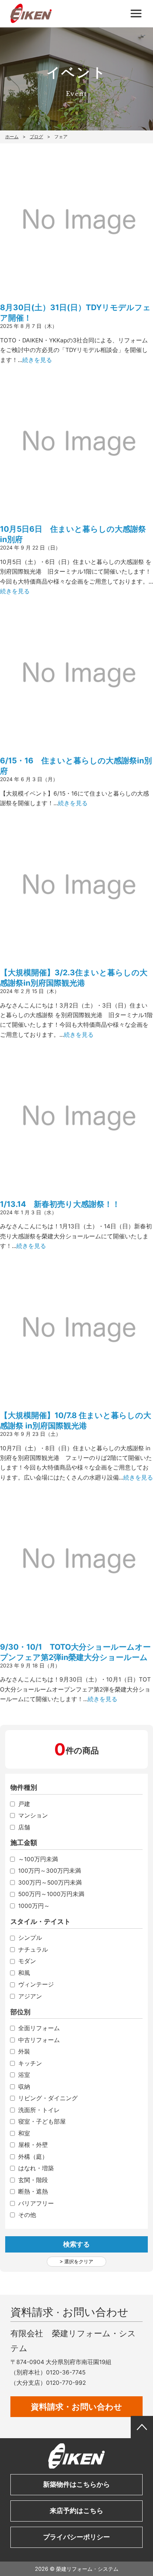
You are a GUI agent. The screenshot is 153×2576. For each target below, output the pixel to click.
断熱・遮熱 (33, 2192)
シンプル (30, 1938)
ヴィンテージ (36, 1985)
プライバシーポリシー (76, 2537)
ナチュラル (33, 1950)
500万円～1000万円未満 (51, 1894)
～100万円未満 (38, 1859)
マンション (33, 1816)
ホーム (12, 137)
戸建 (24, 1804)
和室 (24, 2134)
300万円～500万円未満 (50, 1883)
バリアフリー (36, 2204)
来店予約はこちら (76, 2511)
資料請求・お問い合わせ (76, 2406)
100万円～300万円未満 (50, 1871)
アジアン (30, 1996)
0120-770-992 (66, 2383)
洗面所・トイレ (39, 2110)
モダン (27, 1961)
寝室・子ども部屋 (42, 2122)
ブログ (36, 137)
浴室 (24, 2075)
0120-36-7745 (66, 2372)
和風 (24, 1973)
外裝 (24, 2052)
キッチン (30, 2064)
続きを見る (37, 360)
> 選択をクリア (76, 2262)
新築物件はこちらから (76, 2484)
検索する (76, 2244)
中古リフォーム (39, 2040)
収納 (24, 2087)
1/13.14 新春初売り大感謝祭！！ (60, 1204)
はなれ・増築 (36, 2168)
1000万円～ (34, 1906)
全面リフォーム (39, 2028)
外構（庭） (33, 2157)
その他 (27, 2215)
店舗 (24, 1828)
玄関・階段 (33, 2180)
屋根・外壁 (33, 2145)
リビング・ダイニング (48, 2098)
